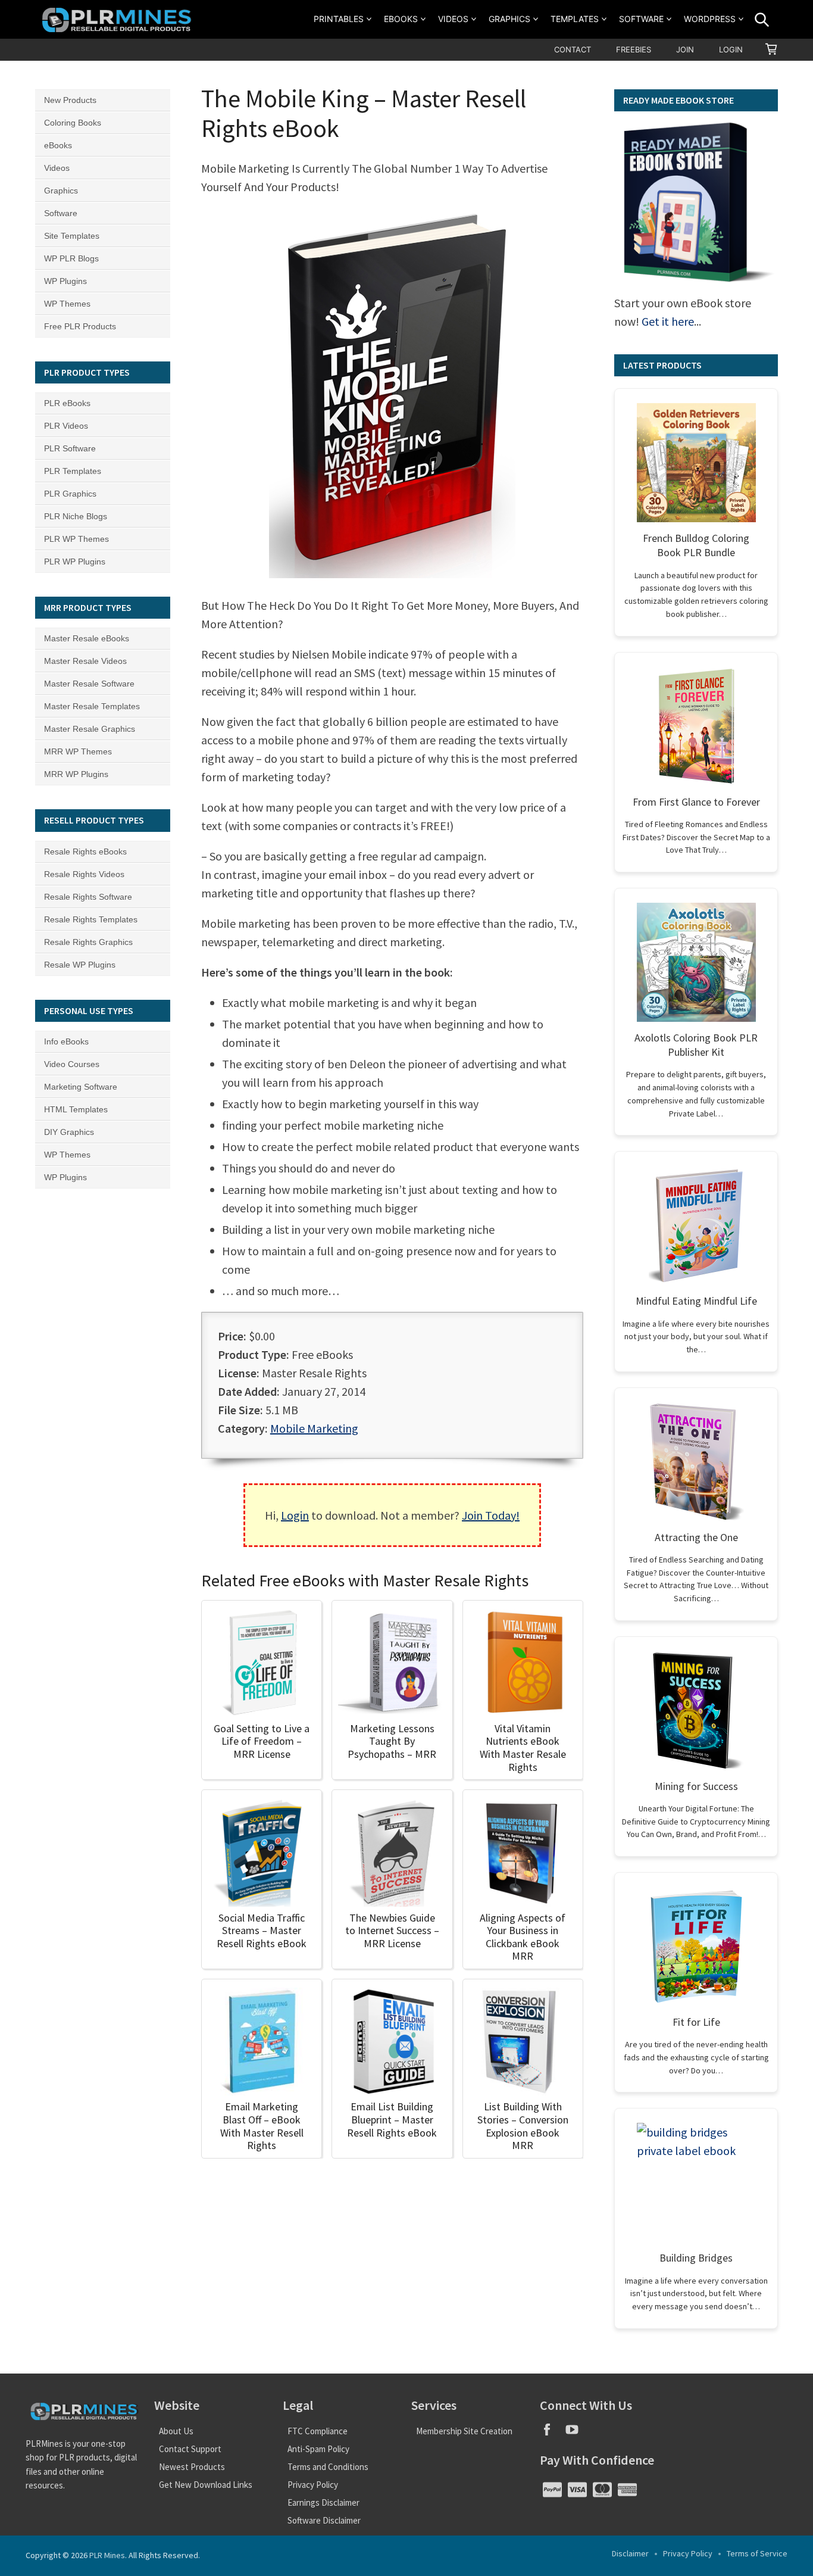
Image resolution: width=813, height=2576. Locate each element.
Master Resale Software (89, 684)
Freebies (634, 49)
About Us (176, 2431)
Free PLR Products (80, 326)
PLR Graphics (70, 494)
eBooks (401, 19)
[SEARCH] (762, 20)
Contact (573, 49)
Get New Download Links (206, 2485)
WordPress (710, 19)
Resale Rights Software (88, 897)
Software (641, 19)
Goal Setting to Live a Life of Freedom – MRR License (262, 1741)
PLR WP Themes (76, 539)
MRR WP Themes (78, 751)
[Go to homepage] (118, 19)
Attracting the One (696, 1537)
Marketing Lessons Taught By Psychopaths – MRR (392, 1741)
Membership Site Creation (464, 2431)
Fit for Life (696, 2022)
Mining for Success (696, 1786)
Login (731, 49)
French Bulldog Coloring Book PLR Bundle (696, 545)
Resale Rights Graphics (88, 942)
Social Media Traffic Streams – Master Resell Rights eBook (262, 1931)
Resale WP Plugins (80, 965)
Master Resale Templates (92, 706)
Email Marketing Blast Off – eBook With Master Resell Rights (262, 2126)
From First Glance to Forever (696, 802)
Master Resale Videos (85, 661)
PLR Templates (73, 471)
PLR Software (70, 448)
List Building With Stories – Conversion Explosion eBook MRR (523, 2126)
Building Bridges (696, 2258)
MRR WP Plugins (76, 774)
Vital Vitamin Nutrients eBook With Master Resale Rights (523, 1748)
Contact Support (190, 2449)
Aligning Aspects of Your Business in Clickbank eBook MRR (523, 1937)
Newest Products (192, 2467)
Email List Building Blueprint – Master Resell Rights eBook (392, 2119)
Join (685, 49)
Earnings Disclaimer (323, 2502)
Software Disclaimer (324, 2520)
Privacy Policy (313, 2485)
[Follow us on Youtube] (576, 2433)
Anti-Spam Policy (318, 2449)
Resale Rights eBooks (85, 852)
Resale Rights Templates (91, 919)
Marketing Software (81, 1087)
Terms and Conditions (328, 2467)
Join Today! (491, 1515)
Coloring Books (73, 123)
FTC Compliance (318, 2431)
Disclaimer (630, 2553)
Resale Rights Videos (84, 874)
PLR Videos (66, 426)
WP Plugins (65, 281)
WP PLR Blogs (71, 258)
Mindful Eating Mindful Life (696, 1301)
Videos (453, 19)
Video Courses (72, 1064)
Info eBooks (66, 1041)
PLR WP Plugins (75, 562)
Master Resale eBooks (87, 638)
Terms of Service (757, 2553)
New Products (70, 100)
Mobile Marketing (314, 1428)
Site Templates (72, 236)
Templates (575, 19)
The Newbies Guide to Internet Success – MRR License (392, 1931)
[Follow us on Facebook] (552, 2433)
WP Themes (67, 304)
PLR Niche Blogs (76, 516)
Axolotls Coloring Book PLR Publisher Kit (696, 1045)
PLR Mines (107, 2555)
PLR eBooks (67, 403)
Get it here (668, 321)
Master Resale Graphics (90, 729)
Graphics (509, 19)
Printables (339, 19)
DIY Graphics (69, 1132)
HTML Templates (76, 1109)
